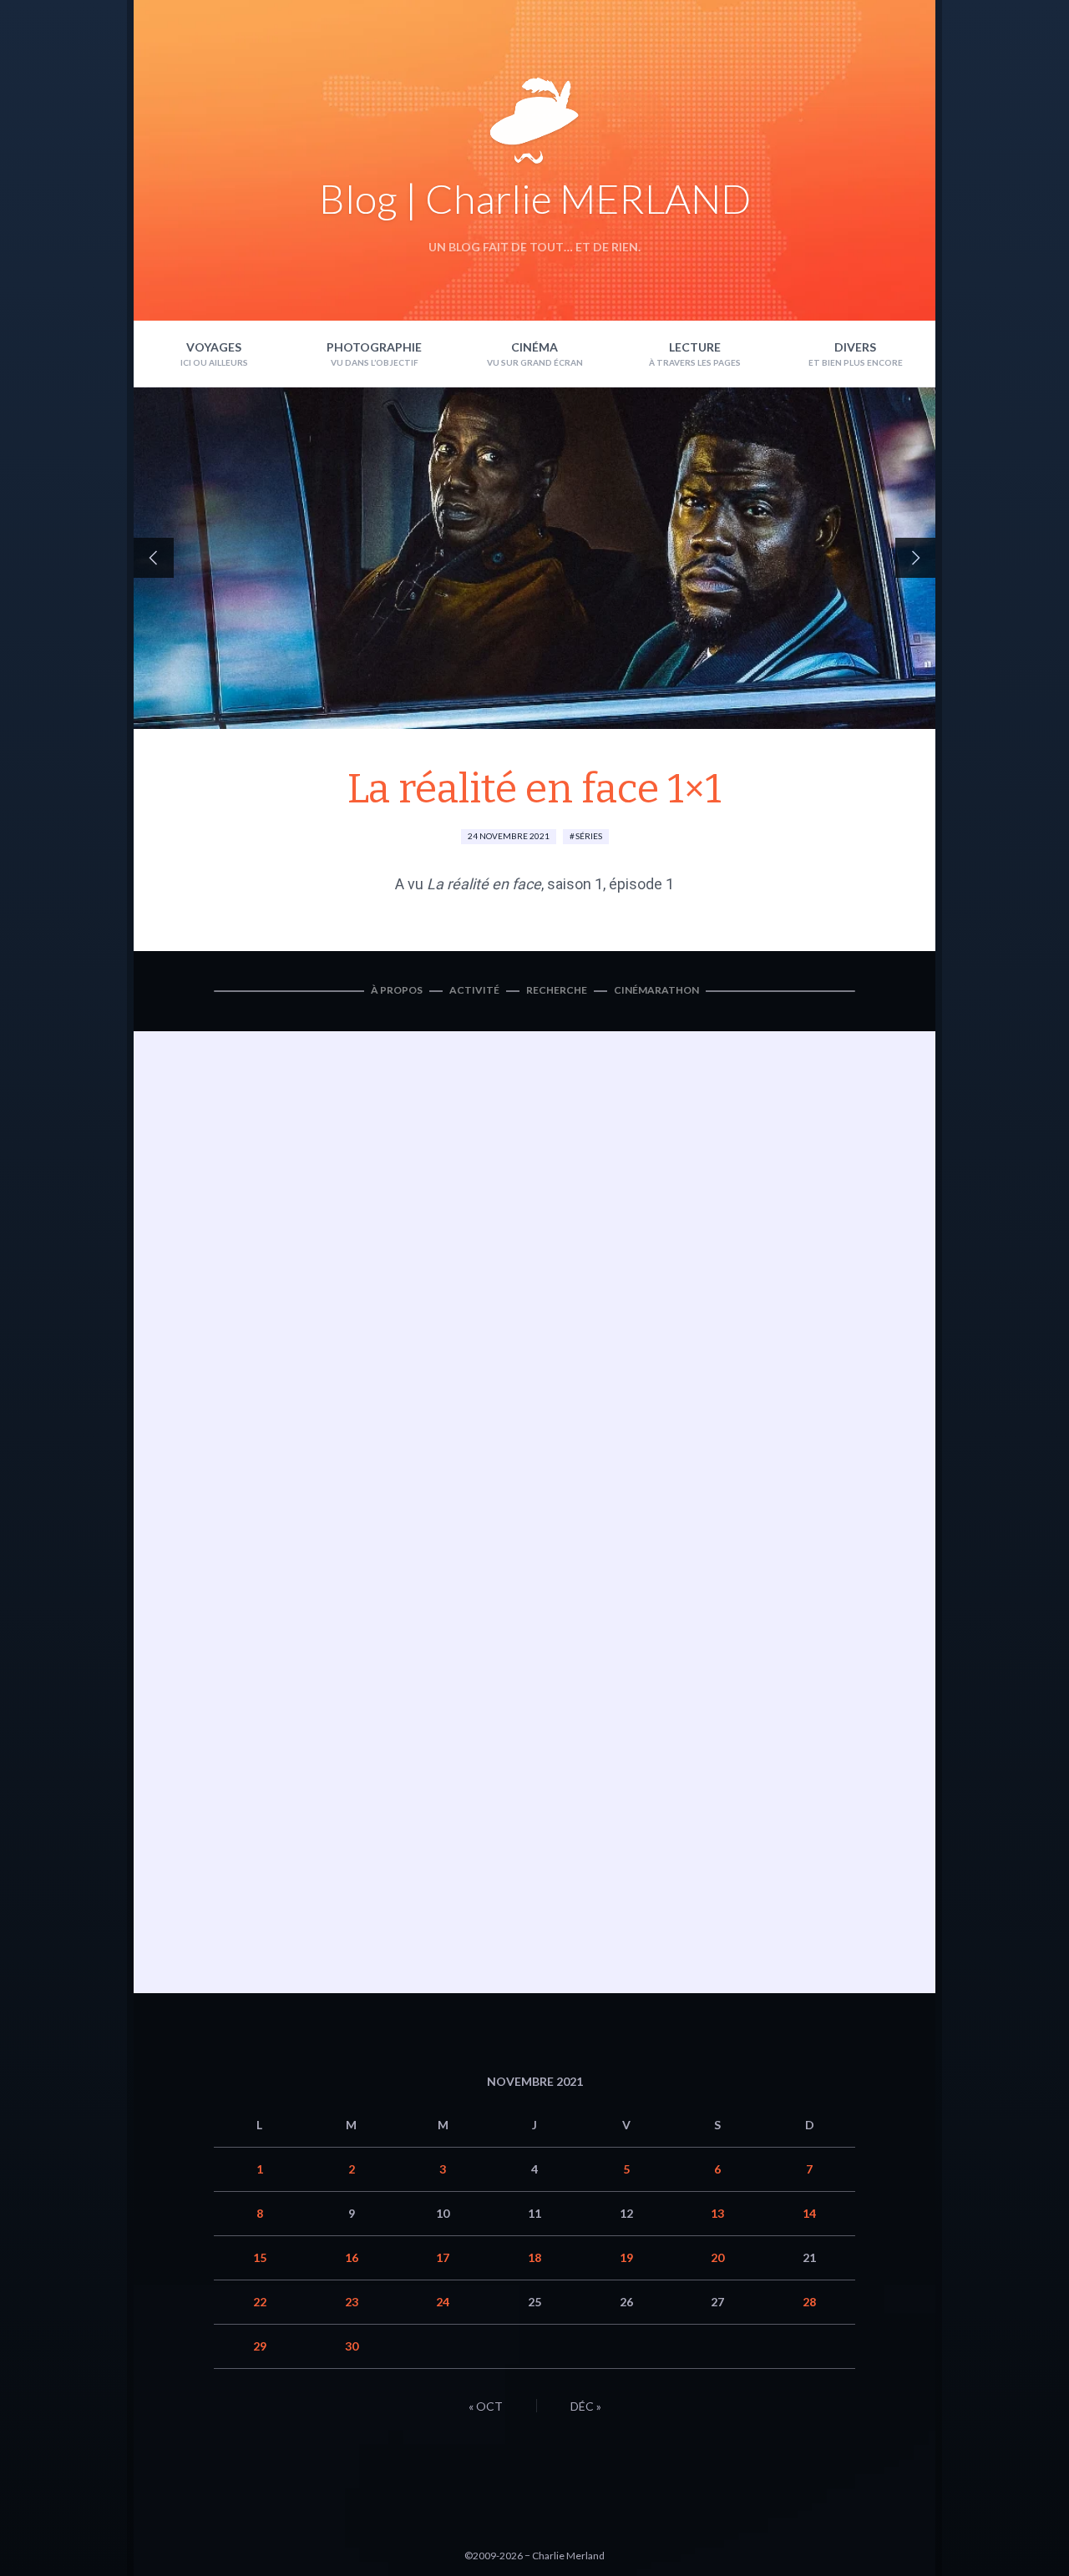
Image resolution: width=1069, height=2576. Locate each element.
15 (260, 2257)
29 (260, 2346)
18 (534, 2257)
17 (443, 2257)
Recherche (557, 990)
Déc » (586, 2406)
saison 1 (575, 884)
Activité (474, 990)
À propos (397, 990)
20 (717, 2257)
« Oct (486, 2406)
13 (717, 2213)
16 (352, 2257)
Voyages (214, 347)
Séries (589, 836)
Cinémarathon (656, 990)
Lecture (695, 347)
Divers (855, 347)
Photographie (374, 347)
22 (260, 2302)
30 (352, 2346)
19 (626, 2257)
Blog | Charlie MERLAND (535, 198)
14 (809, 2213)
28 (809, 2302)
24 (443, 2302)
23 (352, 2302)
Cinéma (534, 347)
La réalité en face (484, 884)
